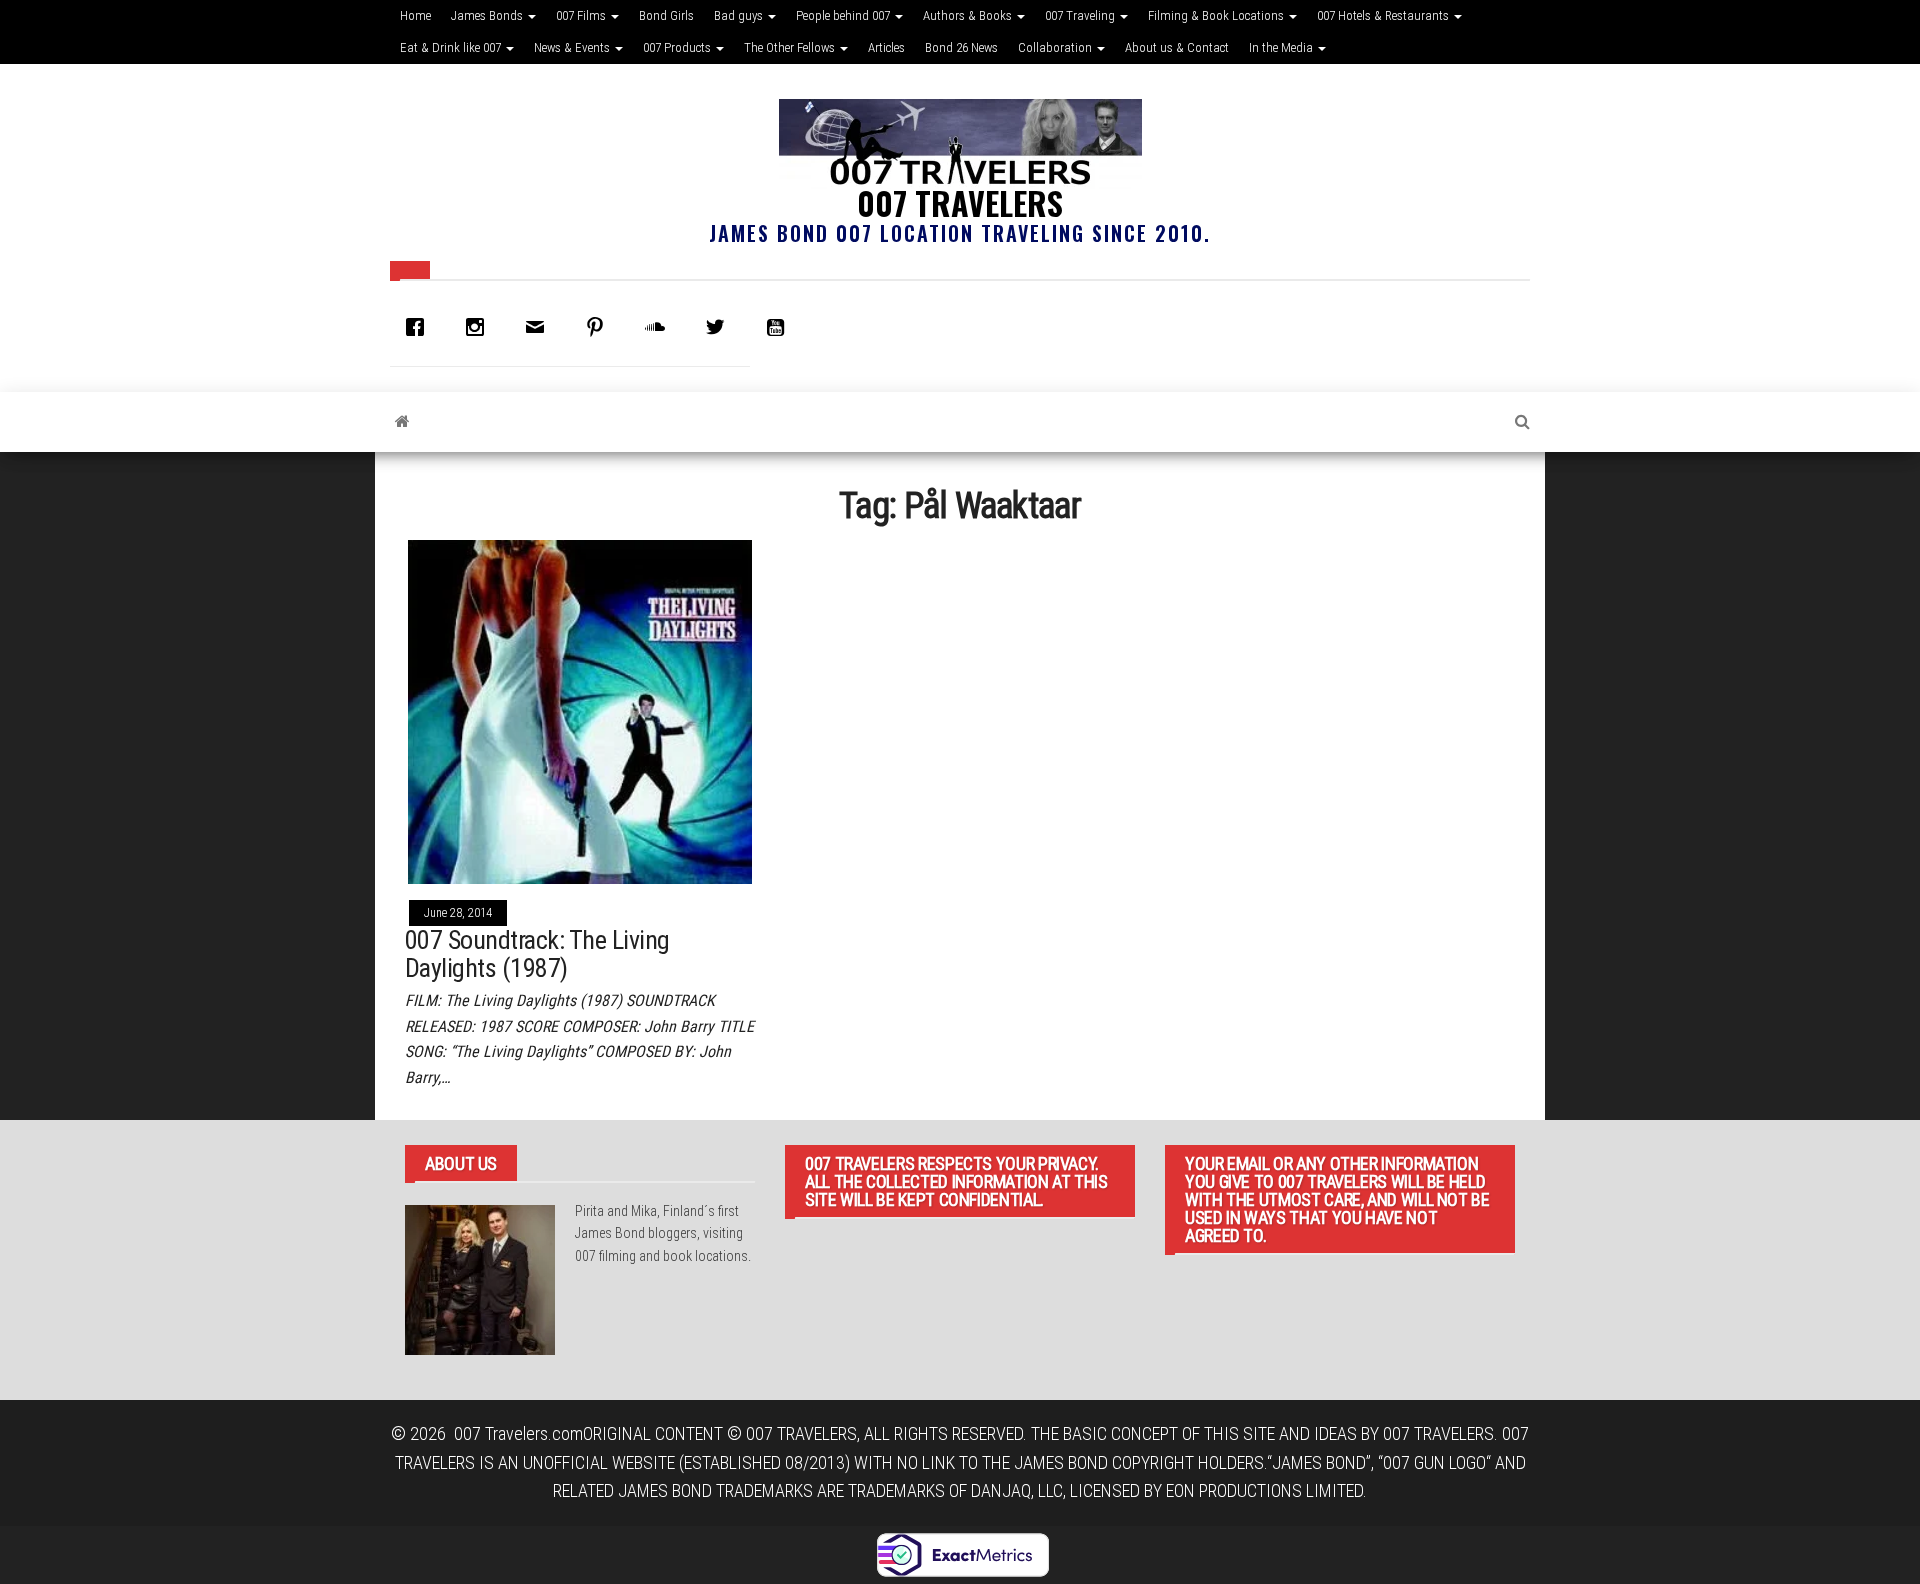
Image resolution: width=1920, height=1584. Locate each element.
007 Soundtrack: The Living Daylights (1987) (537, 954)
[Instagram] (480, 327)
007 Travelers (960, 202)
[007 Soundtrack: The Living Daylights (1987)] (580, 710)
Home (415, 15)
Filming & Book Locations (1217, 15)
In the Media (1282, 47)
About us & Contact (1177, 47)
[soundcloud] (660, 327)
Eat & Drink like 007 (452, 47)
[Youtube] (780, 327)
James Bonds (488, 15)
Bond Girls (666, 15)
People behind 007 (844, 15)
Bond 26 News (961, 47)
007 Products (678, 47)
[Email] (540, 327)
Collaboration (1056, 47)
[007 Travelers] (402, 422)
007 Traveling (1081, 15)
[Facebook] (420, 327)
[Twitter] (720, 327)
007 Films (582, 15)
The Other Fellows (791, 47)
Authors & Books (969, 15)
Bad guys (740, 15)
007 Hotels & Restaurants (1384, 15)
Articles (886, 47)
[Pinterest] (600, 327)
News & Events (573, 47)
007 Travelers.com (518, 1433)
